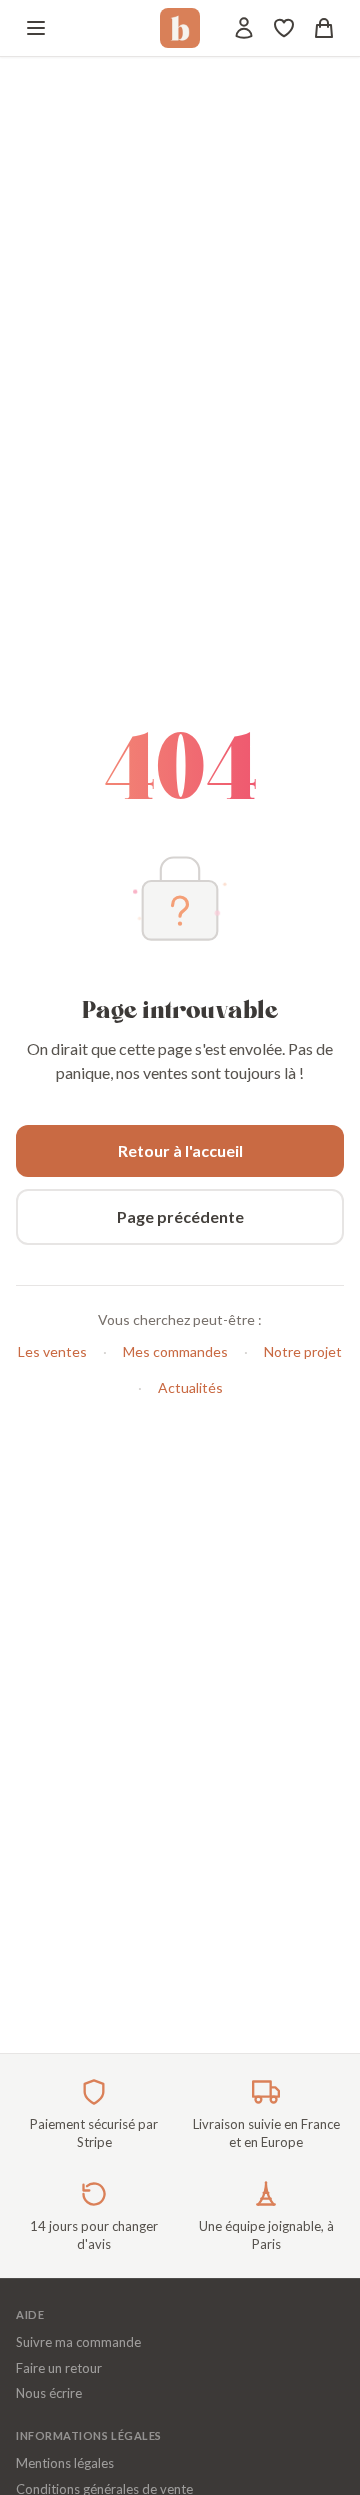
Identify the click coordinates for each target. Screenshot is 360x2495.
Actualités (190, 1387)
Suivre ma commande (78, 2342)
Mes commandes (175, 1351)
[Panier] (324, 28)
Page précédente (180, 1216)
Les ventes (52, 1351)
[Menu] (36, 28)
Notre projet (303, 1351)
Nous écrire (49, 2393)
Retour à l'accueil (180, 1150)
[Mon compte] (244, 28)
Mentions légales (65, 2463)
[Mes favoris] (284, 28)
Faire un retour (59, 2368)
